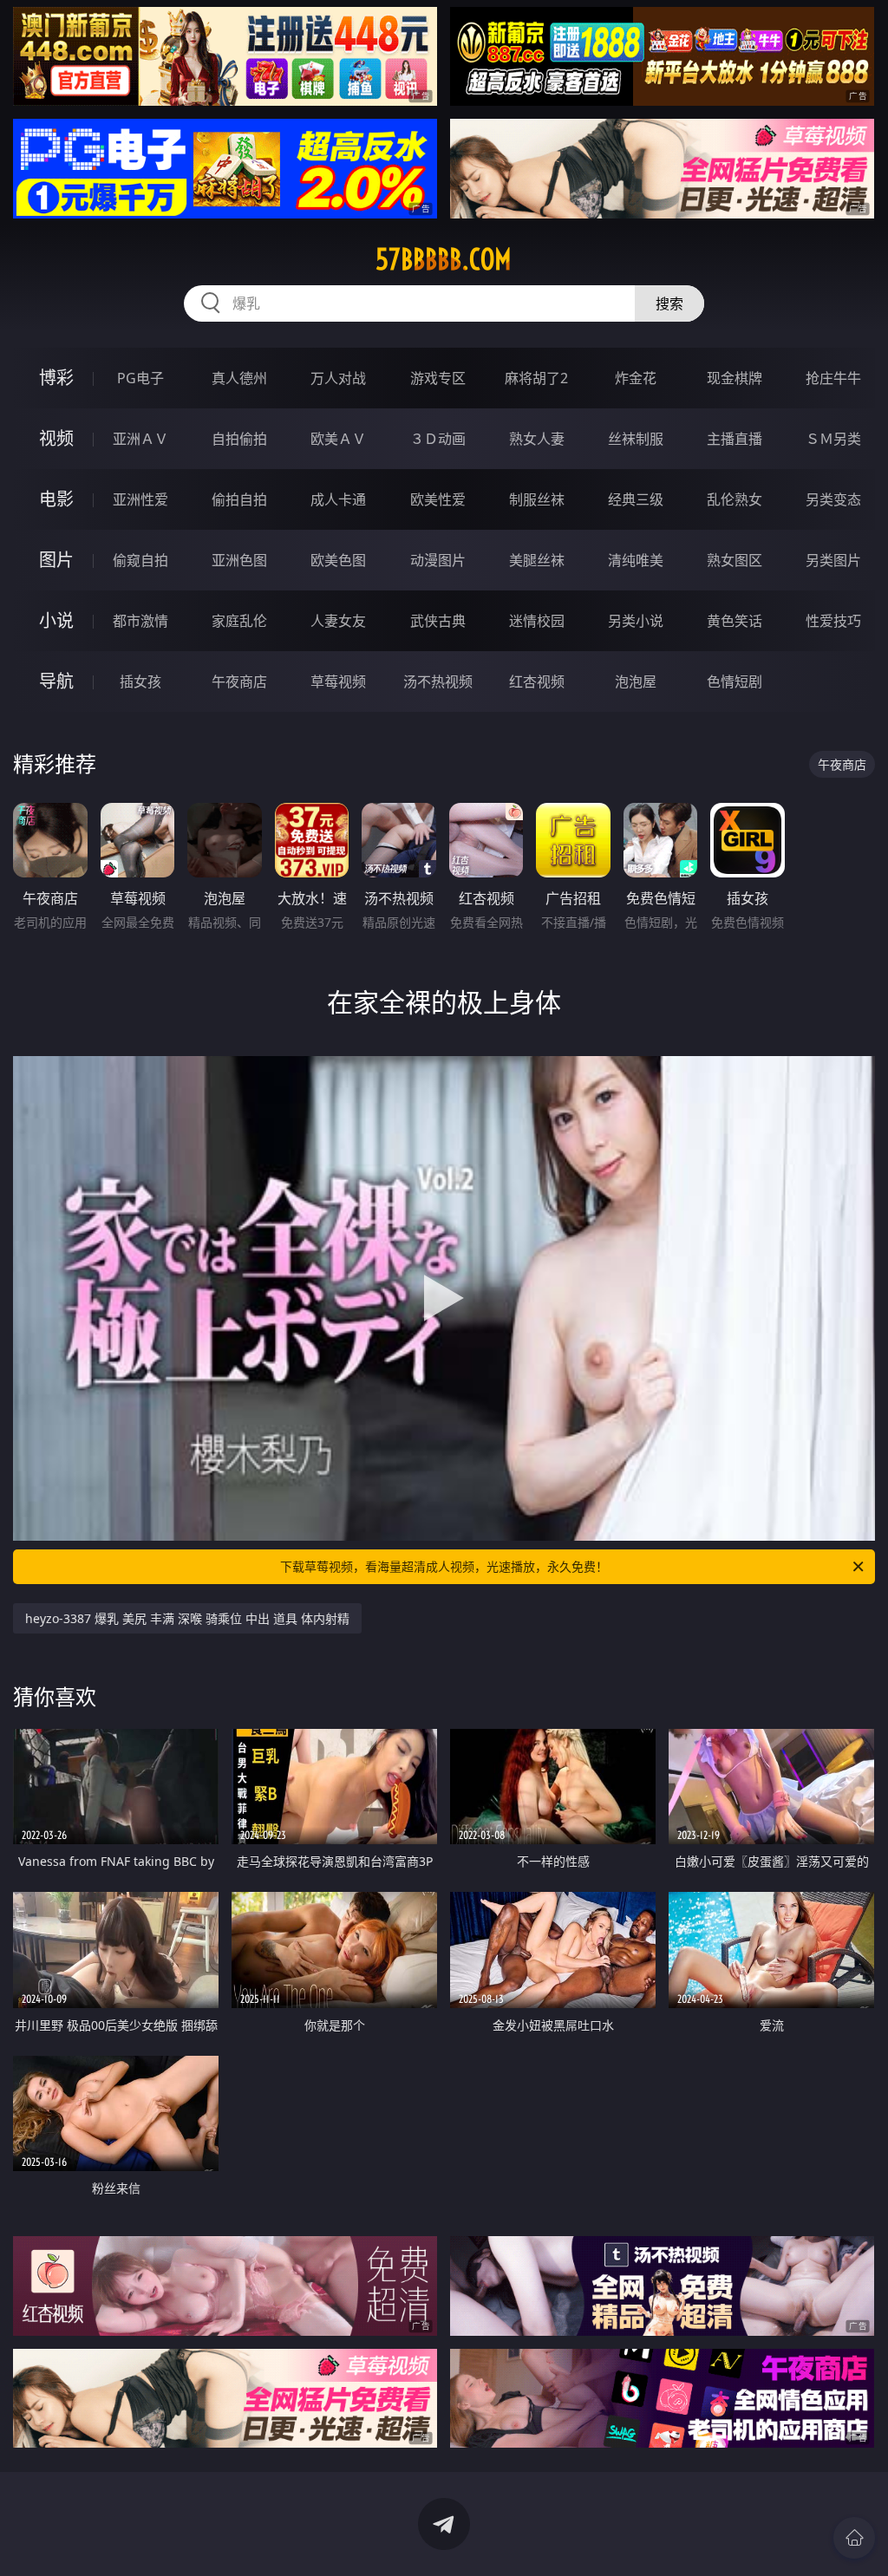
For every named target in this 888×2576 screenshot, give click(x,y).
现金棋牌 (735, 378)
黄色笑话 (735, 621)
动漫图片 (438, 560)
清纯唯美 (636, 560)
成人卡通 (338, 499)
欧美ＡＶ (338, 439)
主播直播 (735, 439)
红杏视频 (537, 681)
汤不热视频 (438, 681)
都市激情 (140, 621)
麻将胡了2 (536, 378)
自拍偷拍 (239, 439)
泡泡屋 (636, 681)
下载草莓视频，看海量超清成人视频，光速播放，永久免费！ (444, 1566)
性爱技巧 (833, 621)
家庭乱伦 (239, 621)
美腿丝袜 (537, 560)
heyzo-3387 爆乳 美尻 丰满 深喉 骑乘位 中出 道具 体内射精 (187, 1618)
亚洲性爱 (140, 499)
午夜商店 (239, 681)
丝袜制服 (636, 439)
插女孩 (140, 681)
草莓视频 (338, 681)
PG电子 (140, 378)
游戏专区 (438, 378)
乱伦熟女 (735, 499)
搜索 (669, 303)
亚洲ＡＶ (140, 439)
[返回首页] (854, 2538)
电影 (56, 499)
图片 (56, 560)
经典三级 (636, 499)
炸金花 (636, 378)
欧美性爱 (438, 499)
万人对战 (338, 378)
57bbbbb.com (444, 259)
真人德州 (239, 378)
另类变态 (833, 499)
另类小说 (636, 621)
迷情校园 (537, 621)
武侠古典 (438, 621)
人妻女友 (338, 621)
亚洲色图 (239, 560)
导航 (56, 681)
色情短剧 (735, 681)
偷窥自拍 (140, 560)
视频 (56, 438)
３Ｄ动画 (438, 439)
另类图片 (833, 560)
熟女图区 (735, 560)
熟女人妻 (537, 439)
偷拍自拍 (239, 499)
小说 (56, 620)
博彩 (56, 378)
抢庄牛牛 (833, 378)
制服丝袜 (537, 499)
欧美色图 (338, 560)
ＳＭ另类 (833, 439)
